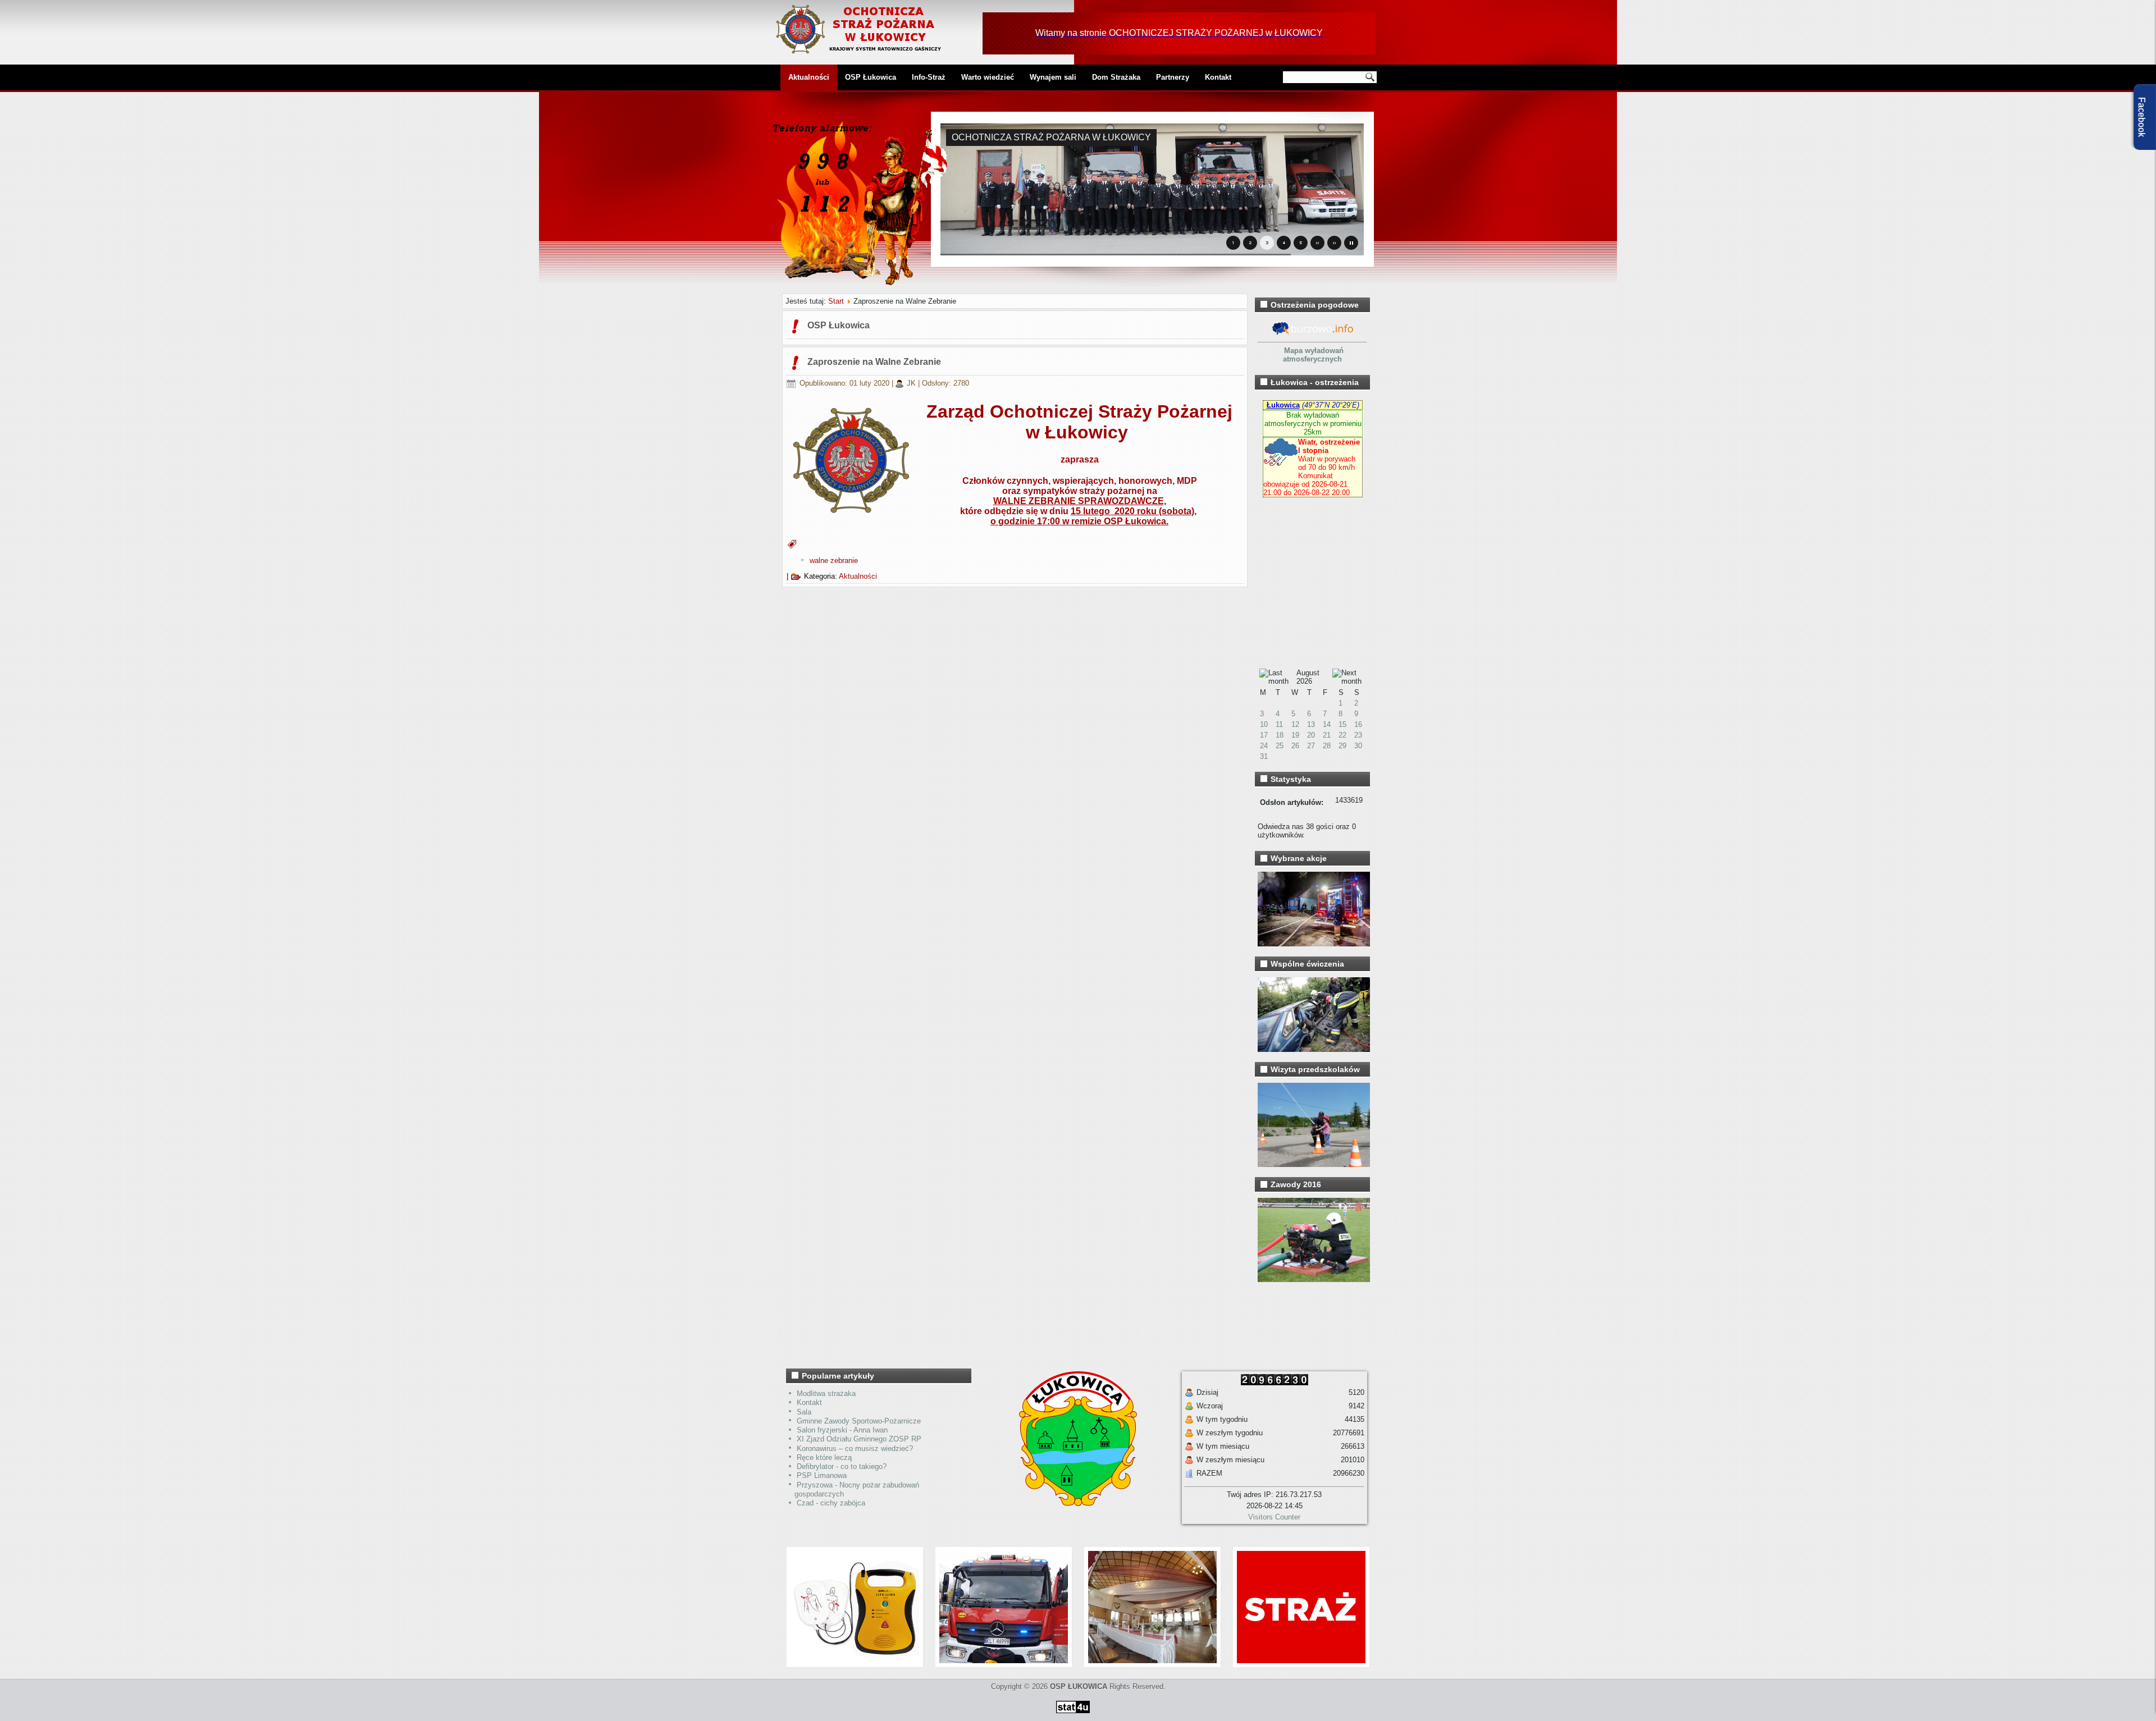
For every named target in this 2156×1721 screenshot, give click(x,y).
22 (1342, 735)
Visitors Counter (1274, 1517)
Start (836, 301)
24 (1264, 746)
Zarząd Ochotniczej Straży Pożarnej (1079, 411)
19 (1295, 735)
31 (1264, 756)
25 (1280, 746)
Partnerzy (1173, 77)
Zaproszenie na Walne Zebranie (874, 362)
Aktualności (809, 77)
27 (1311, 746)
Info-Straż (929, 77)
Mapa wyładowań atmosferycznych (1313, 355)
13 (1311, 724)
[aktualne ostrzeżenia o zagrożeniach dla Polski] (1313, 334)
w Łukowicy (1077, 432)
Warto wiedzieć (988, 77)
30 (1358, 746)
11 (1279, 724)
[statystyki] (1073, 1715)
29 (1342, 746)
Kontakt (1218, 77)
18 (1280, 735)
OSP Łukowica (871, 77)
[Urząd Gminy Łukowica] (1072, 1503)
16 (1358, 724)
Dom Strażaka (1116, 77)
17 (1264, 735)
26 (1295, 746)
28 (1327, 746)
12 (1295, 724)
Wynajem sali (1053, 77)
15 (1342, 724)
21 (1327, 735)
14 (1327, 724)
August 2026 (1308, 677)
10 (1264, 724)
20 (1311, 735)
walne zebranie (834, 560)
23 (1358, 735)
